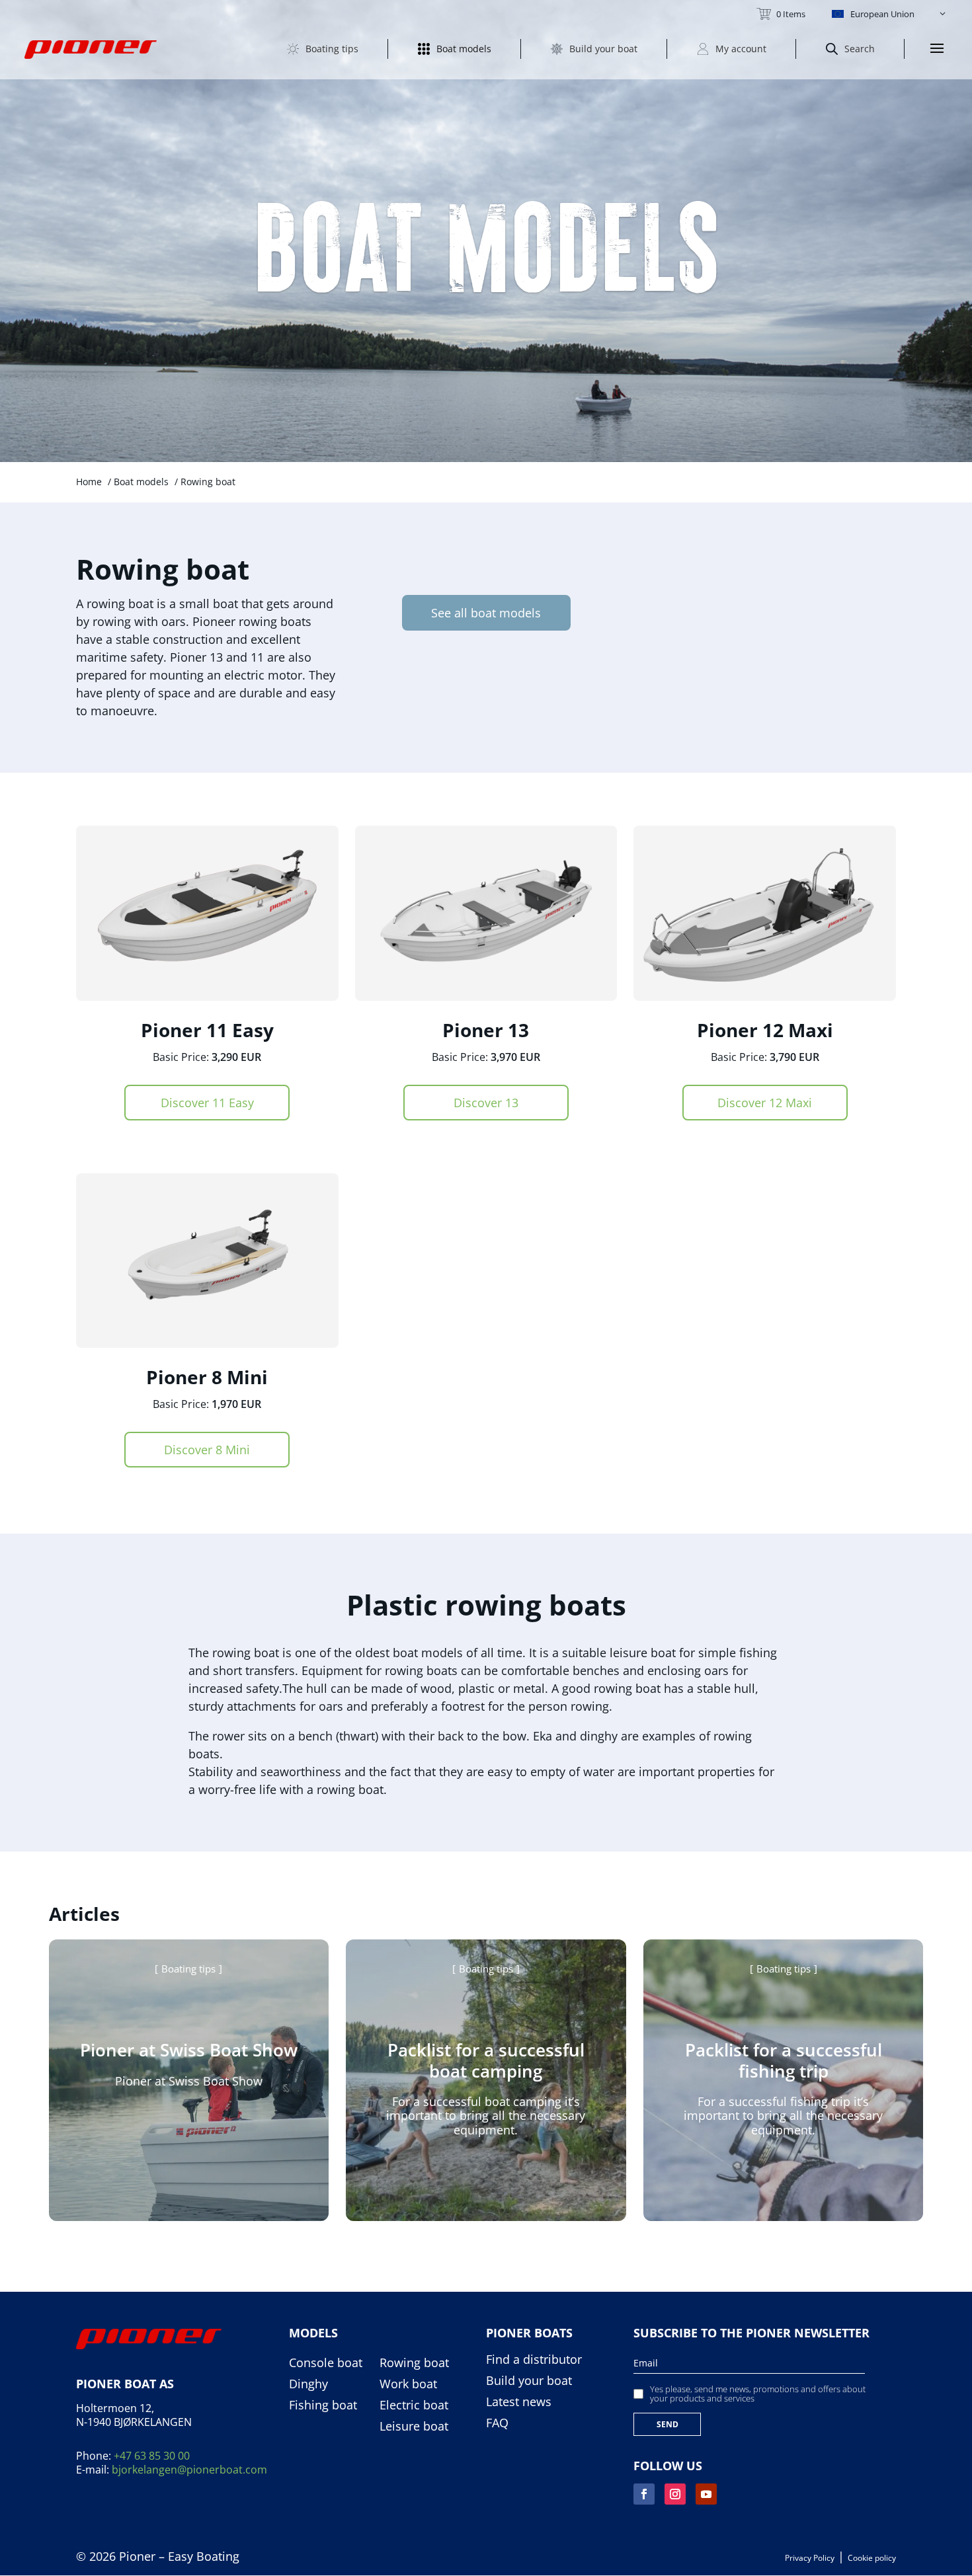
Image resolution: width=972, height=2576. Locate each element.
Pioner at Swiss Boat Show (189, 2050)
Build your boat (529, 2381)
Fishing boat (323, 2405)
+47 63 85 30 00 (152, 2456)
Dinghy (308, 2384)
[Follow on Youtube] (706, 2494)
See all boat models (486, 613)
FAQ (497, 2423)
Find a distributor (534, 2360)
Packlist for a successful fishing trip (784, 2060)
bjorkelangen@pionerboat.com (189, 2470)
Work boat (408, 2384)
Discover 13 (486, 1103)
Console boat (326, 2363)
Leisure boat (414, 2427)
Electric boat (414, 2405)
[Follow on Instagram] (675, 2494)
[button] (890, 14)
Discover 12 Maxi (765, 1103)
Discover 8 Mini (207, 1450)
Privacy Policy (810, 2558)
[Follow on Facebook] (644, 2494)
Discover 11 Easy (207, 1103)
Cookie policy (872, 2558)
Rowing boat (414, 2363)
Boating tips (188, 1969)
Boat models (141, 482)
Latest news (519, 2402)
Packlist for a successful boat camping (486, 2060)
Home (89, 482)
